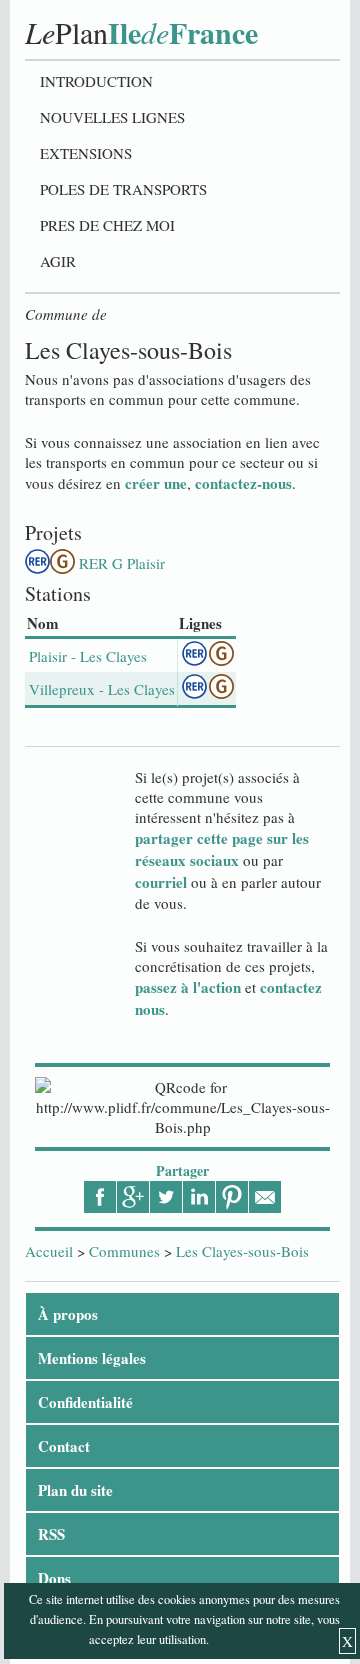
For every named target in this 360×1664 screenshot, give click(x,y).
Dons (54, 1578)
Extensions (86, 153)
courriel (161, 882)
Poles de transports (123, 189)
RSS (51, 1534)
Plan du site (75, 1490)
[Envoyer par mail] (265, 1197)
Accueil (49, 1251)
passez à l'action (188, 987)
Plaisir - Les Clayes (88, 656)
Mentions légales (92, 1358)
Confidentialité (85, 1402)
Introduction (96, 81)
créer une (156, 483)
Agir (58, 261)
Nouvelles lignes (112, 117)
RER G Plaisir (122, 563)
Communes (124, 1251)
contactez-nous (243, 483)
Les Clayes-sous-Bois (242, 1251)
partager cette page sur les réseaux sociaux (222, 849)
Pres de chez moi (107, 225)
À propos (68, 1314)
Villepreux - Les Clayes (102, 689)
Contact (64, 1446)
